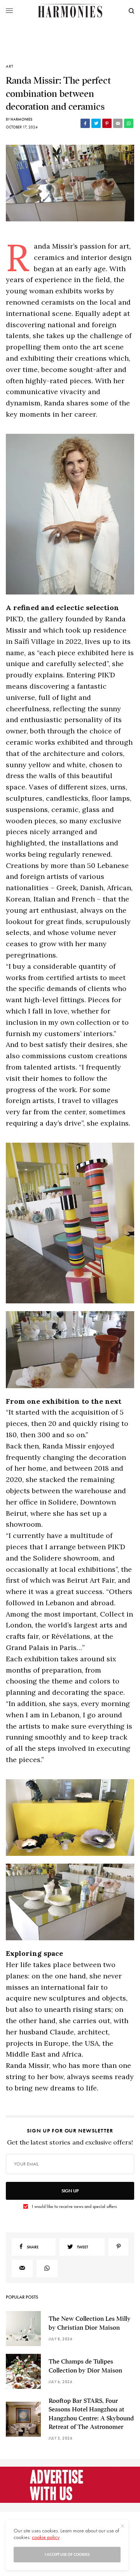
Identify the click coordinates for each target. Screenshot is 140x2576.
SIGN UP (70, 2191)
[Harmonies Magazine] (70, 11)
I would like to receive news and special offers (74, 2206)
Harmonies (21, 119)
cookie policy (46, 2537)
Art (10, 66)
